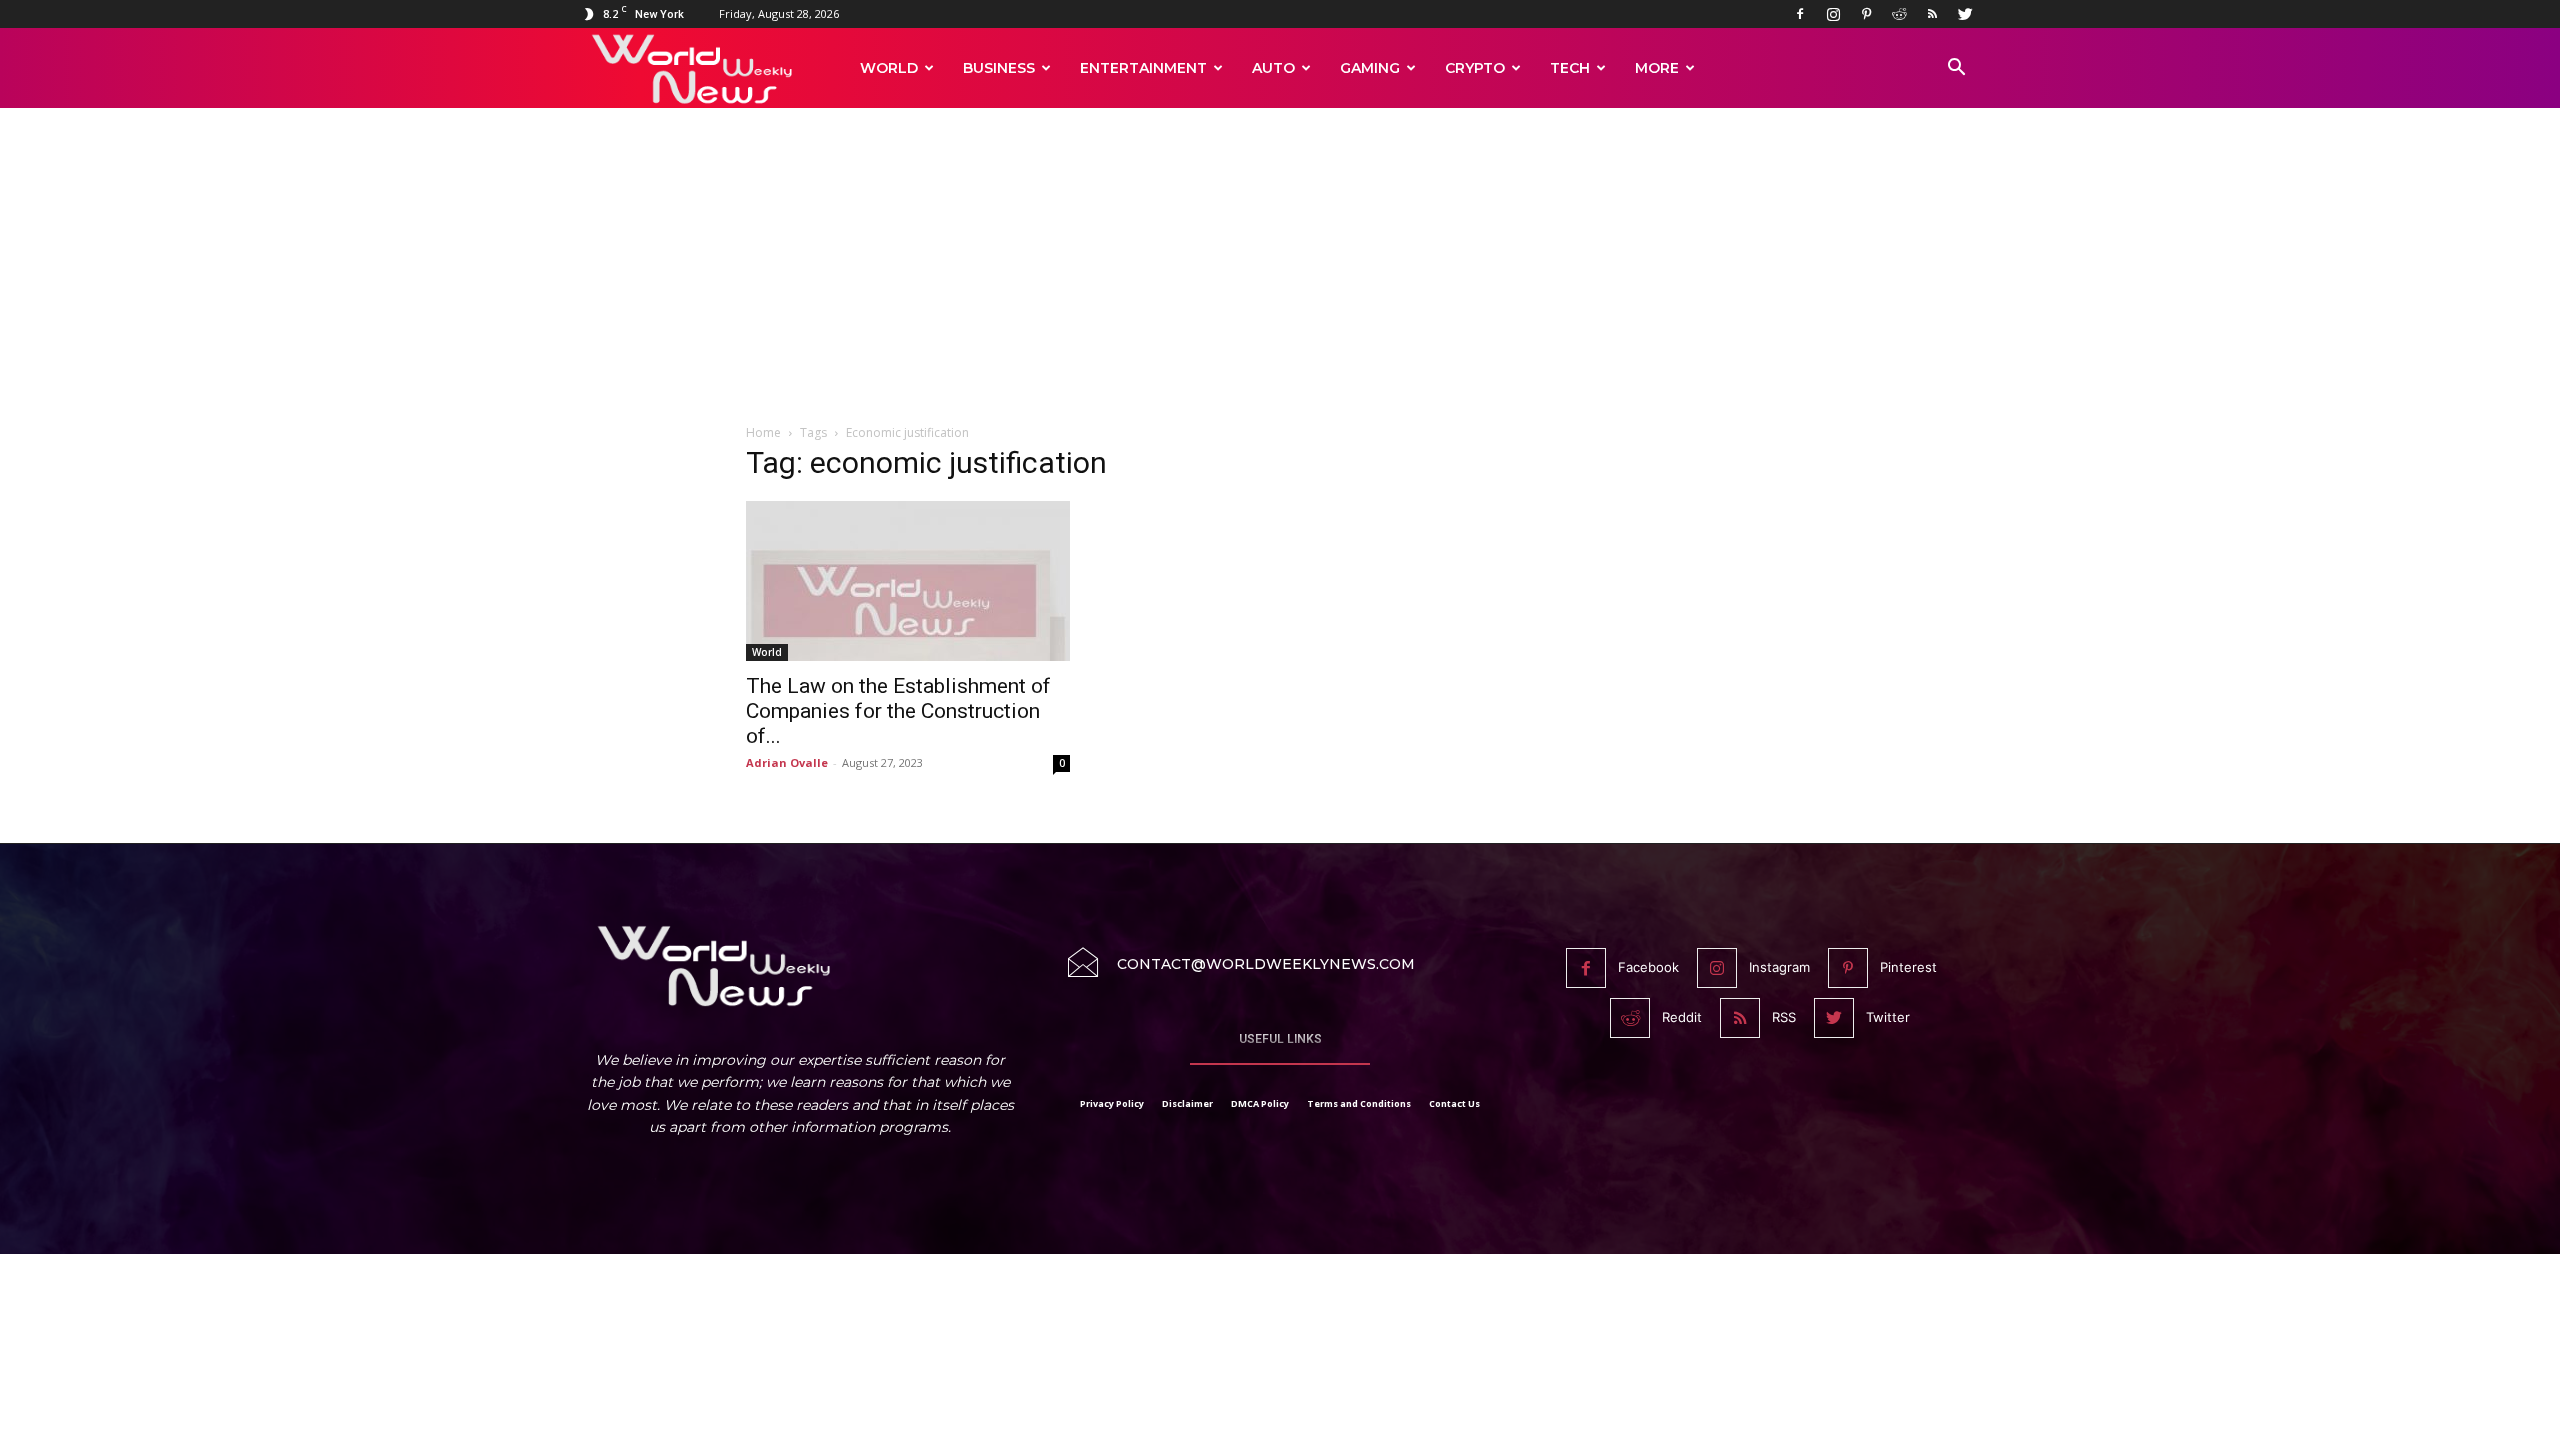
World (889, 68)
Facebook (1648, 967)
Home (763, 432)
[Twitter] (1965, 14)
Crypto (1475, 68)
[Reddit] (1899, 14)
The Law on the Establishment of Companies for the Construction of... (898, 711)
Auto (1273, 68)
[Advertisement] (1280, 277)
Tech (1570, 68)
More (1657, 68)
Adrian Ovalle (787, 762)
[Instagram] (1833, 14)
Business (999, 68)
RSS (1784, 1017)
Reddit (1682, 1017)
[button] (1956, 69)
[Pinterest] (1866, 14)
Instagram (1779, 967)
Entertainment (1143, 68)
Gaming (1370, 68)
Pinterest (1908, 967)
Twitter (1888, 1017)
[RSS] (1932, 14)
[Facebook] (1800, 14)
